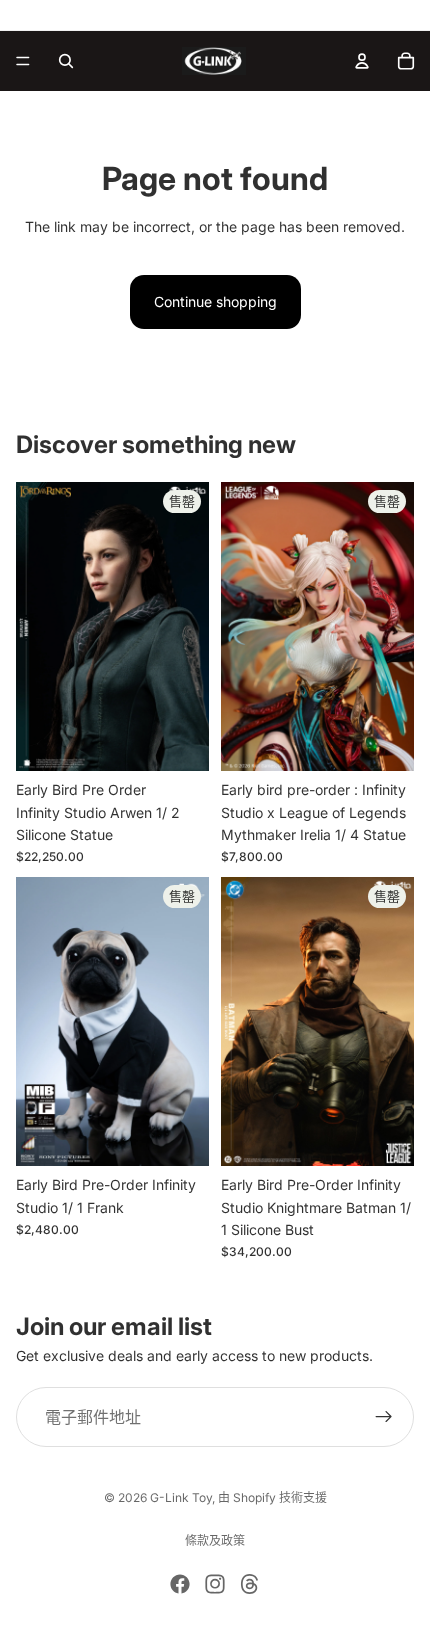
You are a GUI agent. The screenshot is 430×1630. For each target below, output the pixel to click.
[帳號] (362, 61)
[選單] (23, 61)
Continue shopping (215, 301)
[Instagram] (215, 1584)
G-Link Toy (181, 1497)
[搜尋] (66, 61)
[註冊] (384, 1417)
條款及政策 (215, 1540)
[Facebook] (180, 1584)
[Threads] (250, 1584)
